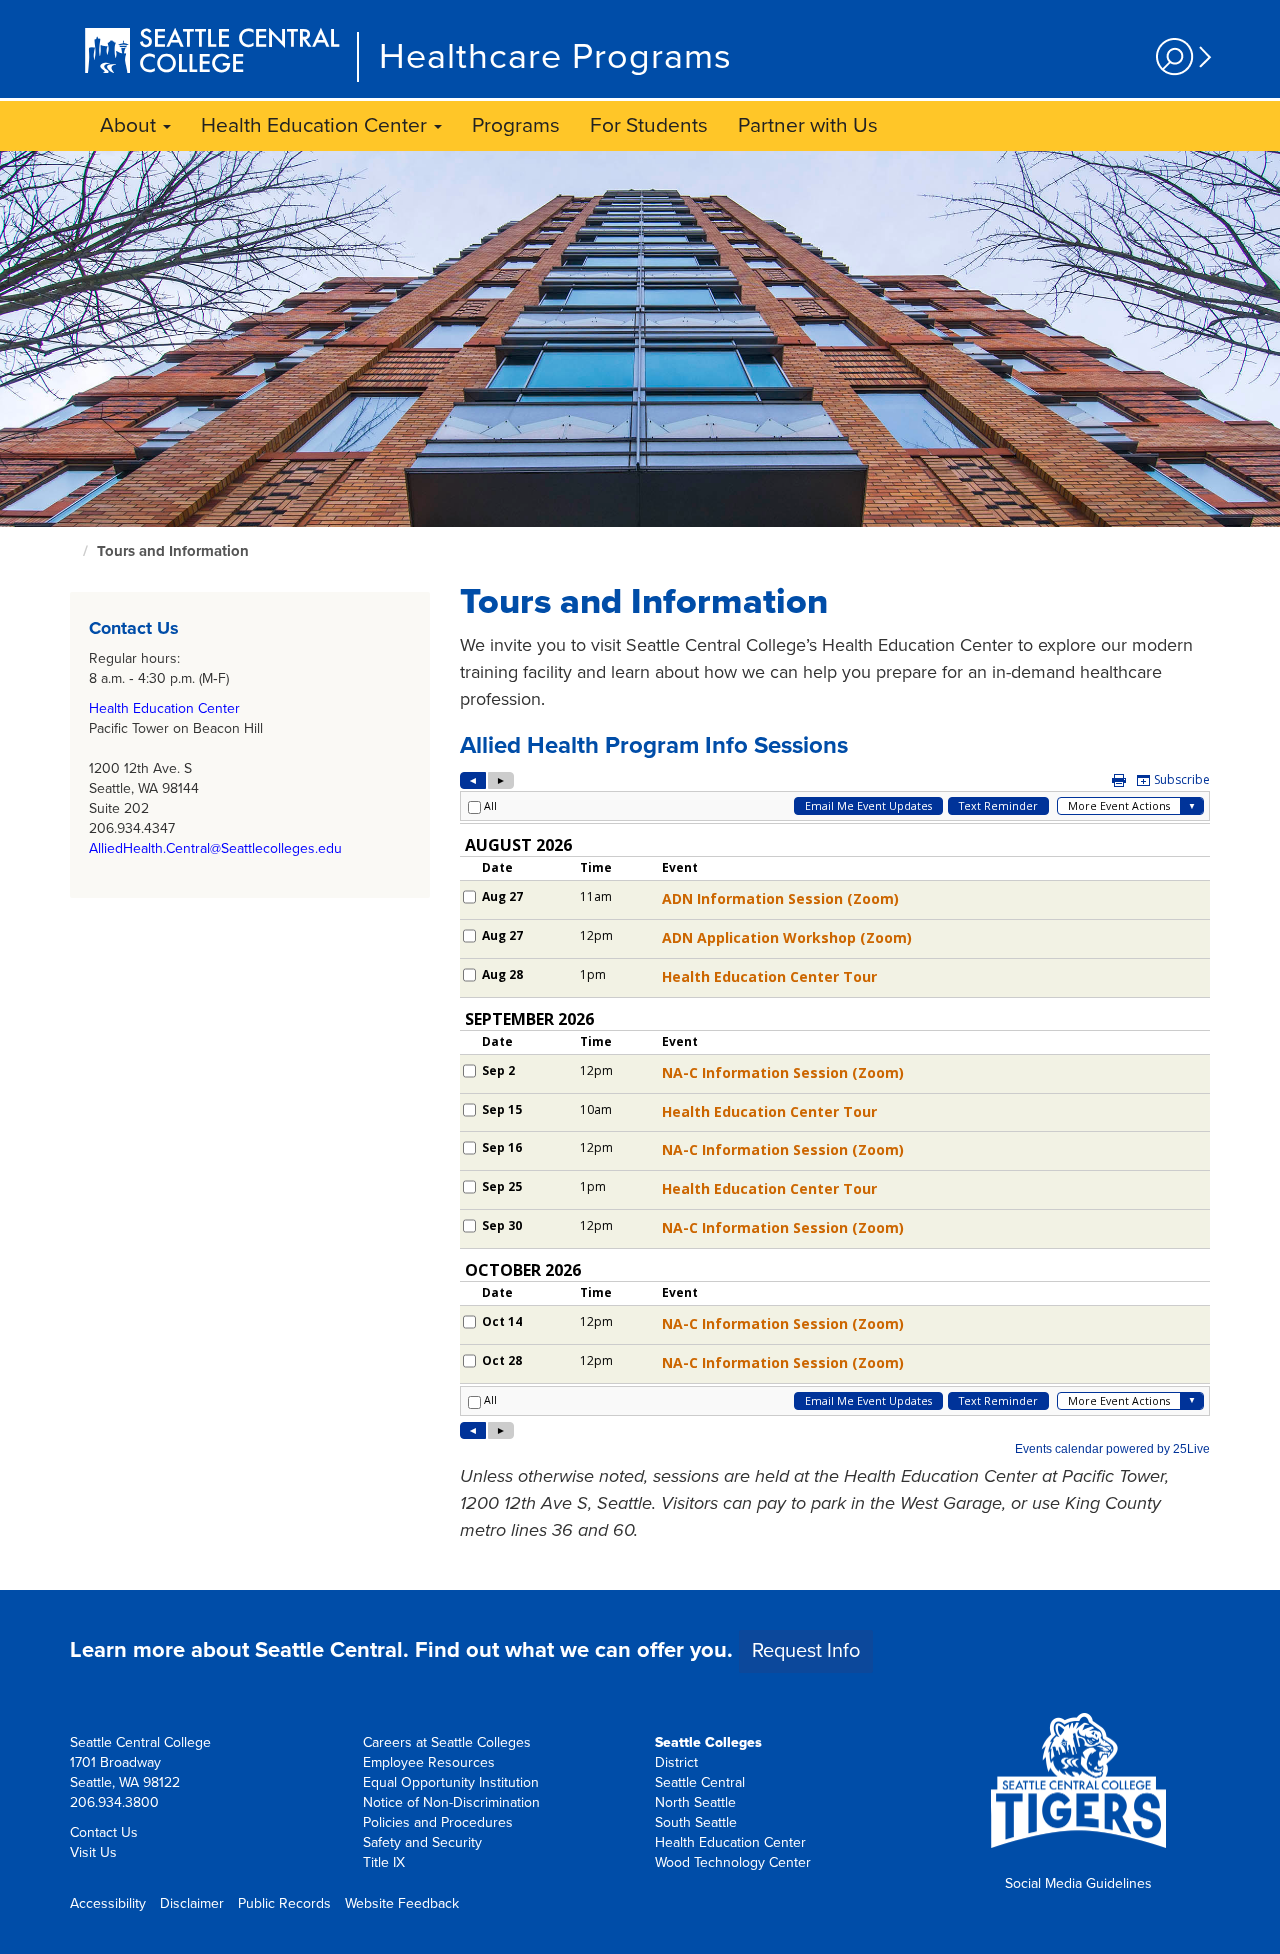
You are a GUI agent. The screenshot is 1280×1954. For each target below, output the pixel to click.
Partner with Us (808, 125)
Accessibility (108, 1903)
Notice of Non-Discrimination (451, 1802)
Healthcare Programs (555, 56)
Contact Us (104, 1832)
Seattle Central (700, 1782)
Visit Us (93, 1852)
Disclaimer (192, 1903)
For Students (649, 125)
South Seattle (696, 1822)
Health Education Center (164, 708)
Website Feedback (402, 1903)
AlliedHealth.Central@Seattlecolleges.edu (215, 848)
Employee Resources (429, 1762)
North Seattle (695, 1802)
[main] (640, 870)
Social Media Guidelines (1078, 1883)
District (676, 1762)
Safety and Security (422, 1842)
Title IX (384, 1862)
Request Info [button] (806, 1651)
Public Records (284, 1903)
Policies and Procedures (438, 1822)
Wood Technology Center (733, 1862)
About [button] (130, 125)
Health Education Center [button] (316, 125)
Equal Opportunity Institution (451, 1782)
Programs (516, 125)
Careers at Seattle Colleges (447, 1742)
